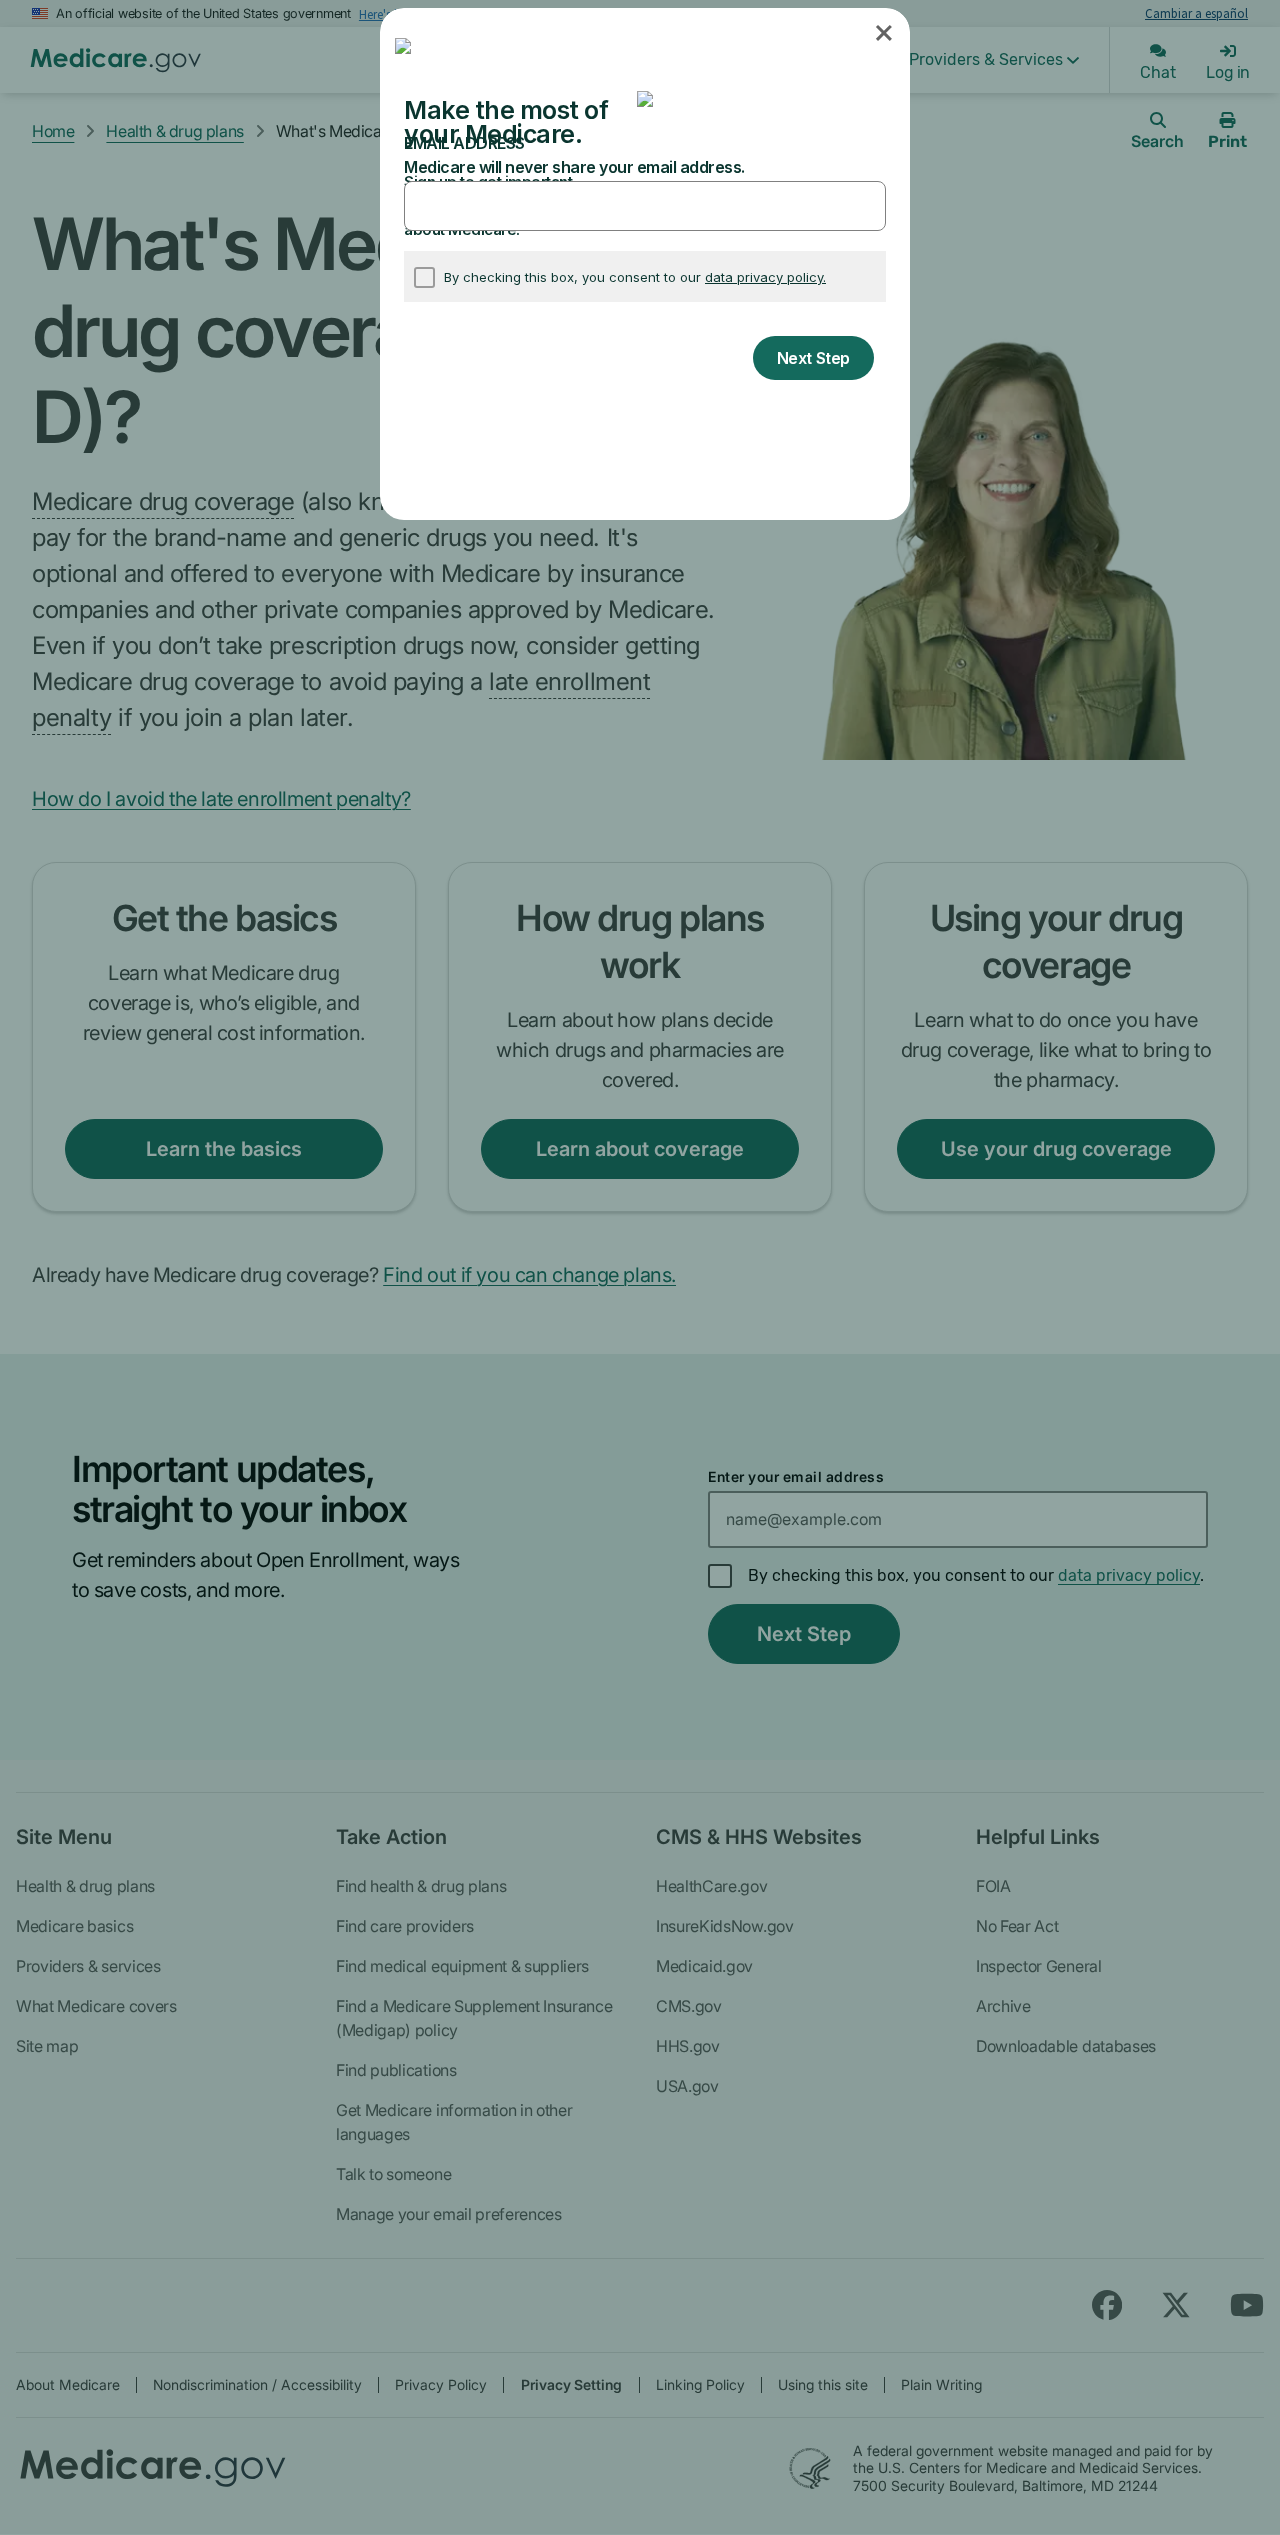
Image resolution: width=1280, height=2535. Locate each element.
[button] (885, 34)
